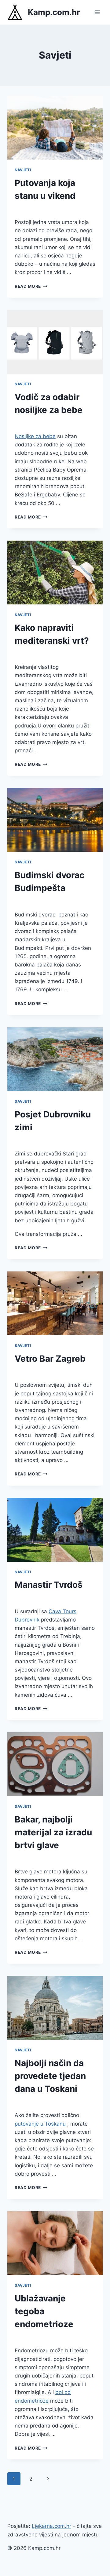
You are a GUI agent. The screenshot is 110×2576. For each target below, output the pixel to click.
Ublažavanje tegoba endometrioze (44, 2311)
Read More (31, 286)
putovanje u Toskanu (40, 2124)
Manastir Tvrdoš (49, 1585)
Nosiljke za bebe (35, 436)
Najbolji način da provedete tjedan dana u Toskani (50, 2076)
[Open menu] (97, 12)
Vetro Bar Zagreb (50, 1359)
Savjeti (23, 170)
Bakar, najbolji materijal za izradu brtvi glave (53, 1832)
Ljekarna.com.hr (51, 2526)
